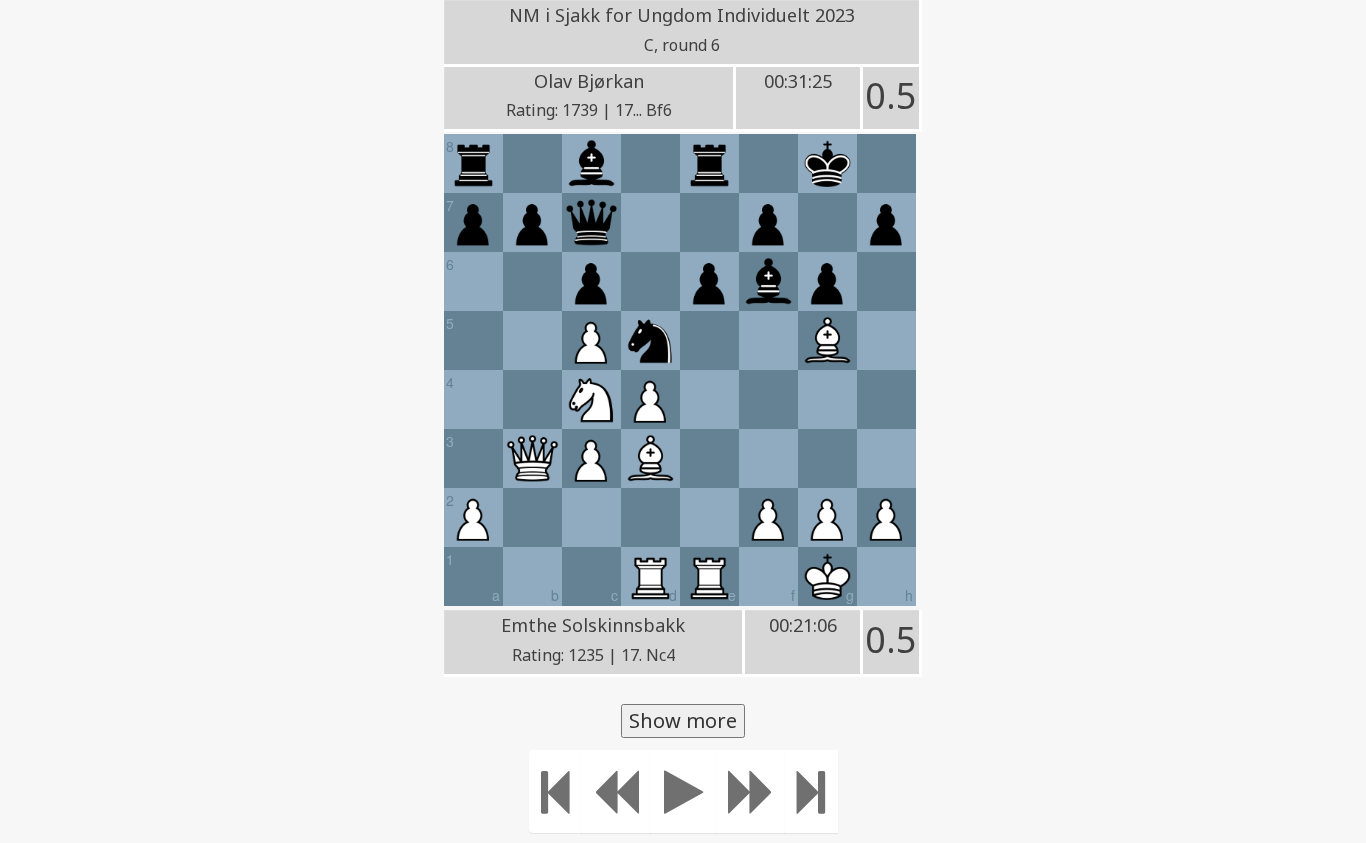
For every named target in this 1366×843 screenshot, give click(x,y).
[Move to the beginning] (555, 791)
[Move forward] (751, 791)
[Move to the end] (811, 791)
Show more (683, 720)
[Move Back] (616, 791)
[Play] (683, 791)
